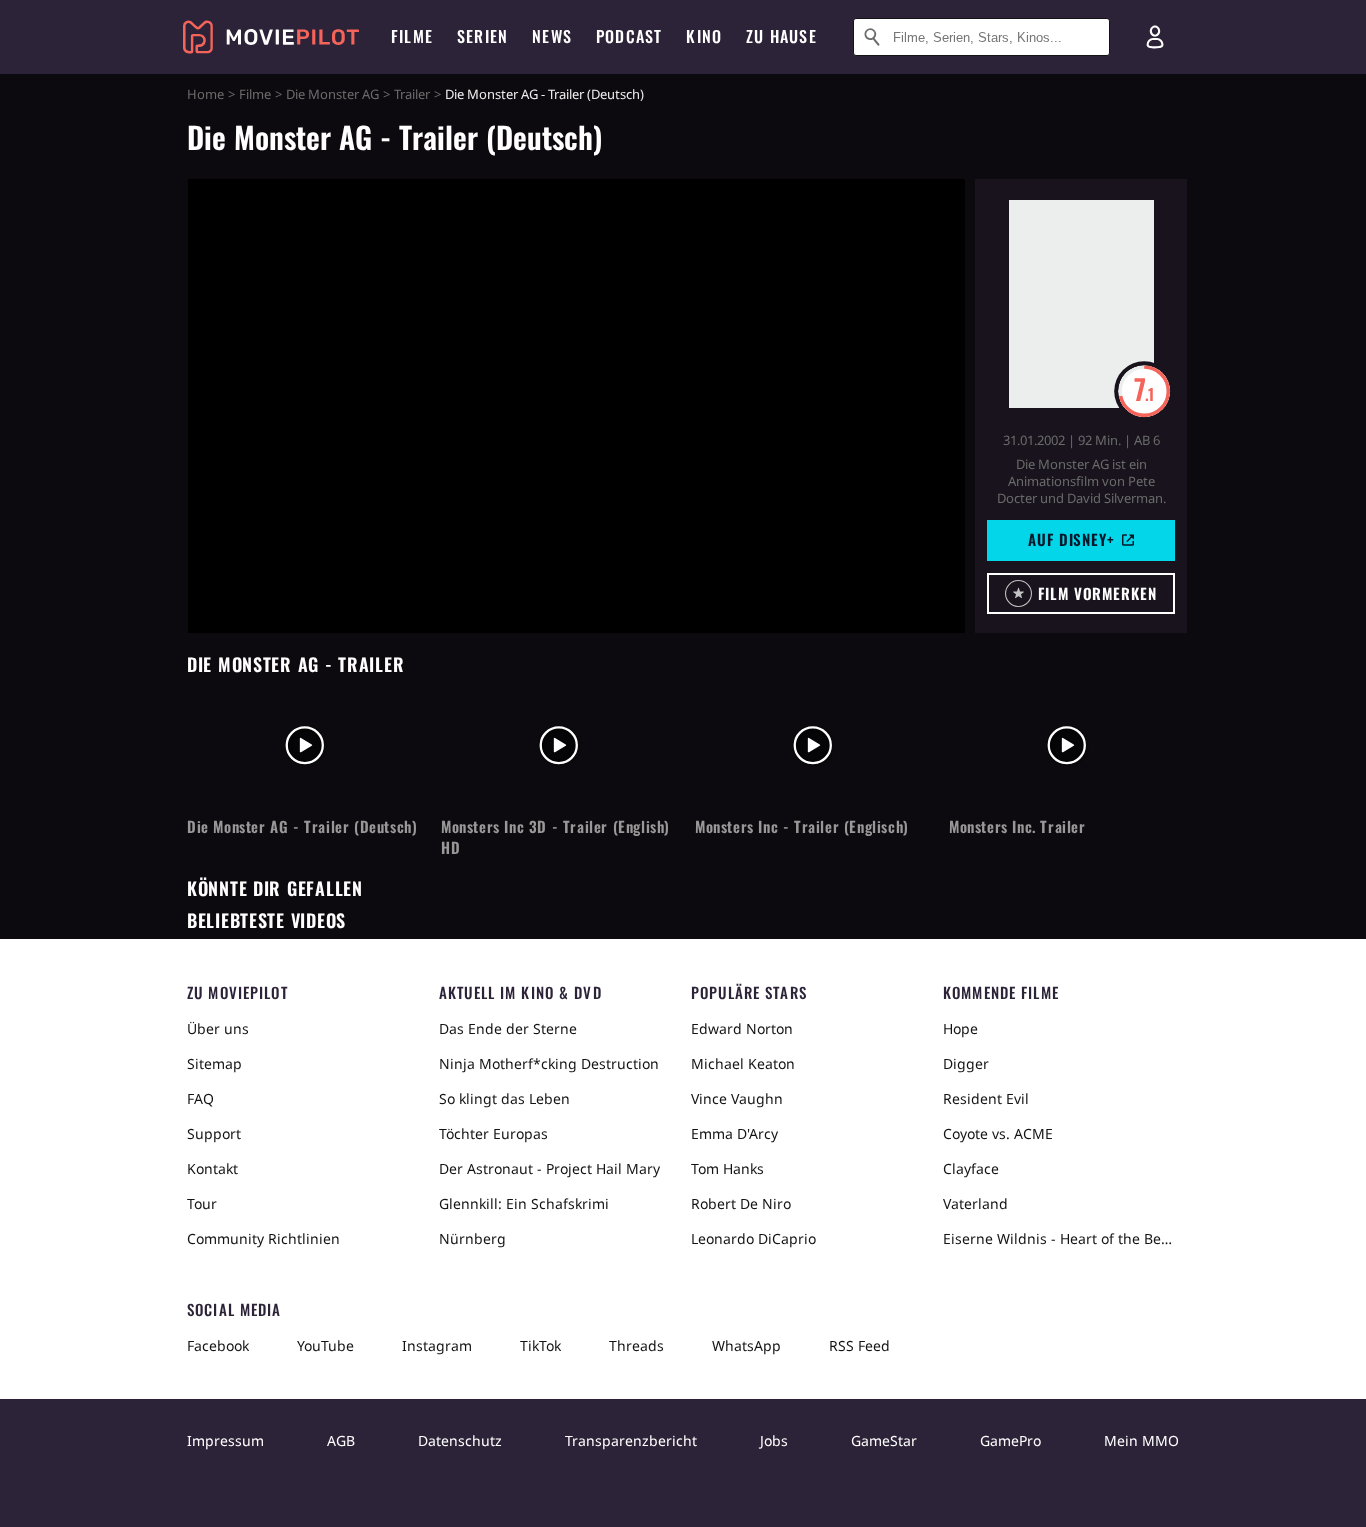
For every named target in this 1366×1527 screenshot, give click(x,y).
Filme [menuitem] (412, 36)
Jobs (774, 1440)
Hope (960, 1028)
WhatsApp (746, 1345)
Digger (966, 1063)
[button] (1081, 593)
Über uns (218, 1028)
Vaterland (975, 1203)
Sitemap (214, 1063)
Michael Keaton (743, 1063)
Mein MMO (1141, 1440)
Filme (255, 94)
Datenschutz (460, 1440)
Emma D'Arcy (734, 1133)
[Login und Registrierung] (1155, 37)
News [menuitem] (552, 36)
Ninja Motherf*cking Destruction (549, 1063)
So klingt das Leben (504, 1098)
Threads (636, 1345)
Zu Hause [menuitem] (781, 36)
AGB (341, 1440)
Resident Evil (986, 1098)
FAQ (200, 1098)
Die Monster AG (332, 94)
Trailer (412, 94)
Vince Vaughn (737, 1098)
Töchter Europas (493, 1133)
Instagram (437, 1345)
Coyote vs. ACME (998, 1133)
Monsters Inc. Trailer (1017, 826)
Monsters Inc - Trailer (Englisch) (802, 826)
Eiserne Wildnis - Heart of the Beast (1061, 1238)
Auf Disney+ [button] (1071, 539)
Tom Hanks (727, 1168)
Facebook (218, 1345)
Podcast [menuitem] (629, 36)
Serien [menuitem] (482, 36)
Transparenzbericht (631, 1440)
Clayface (971, 1168)
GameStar (884, 1440)
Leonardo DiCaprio (753, 1238)
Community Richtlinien (263, 1238)
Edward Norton (742, 1028)
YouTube (325, 1345)
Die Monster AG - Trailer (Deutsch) (302, 826)
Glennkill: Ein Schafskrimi (524, 1203)
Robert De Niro (741, 1203)
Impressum (225, 1440)
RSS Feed (859, 1345)
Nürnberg (472, 1238)
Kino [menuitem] (704, 36)
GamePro (1010, 1440)
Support (214, 1133)
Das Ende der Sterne (508, 1028)
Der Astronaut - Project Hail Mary (549, 1168)
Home (205, 94)
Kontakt (212, 1168)
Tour (202, 1203)
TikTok (540, 1345)
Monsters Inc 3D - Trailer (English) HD (555, 837)
